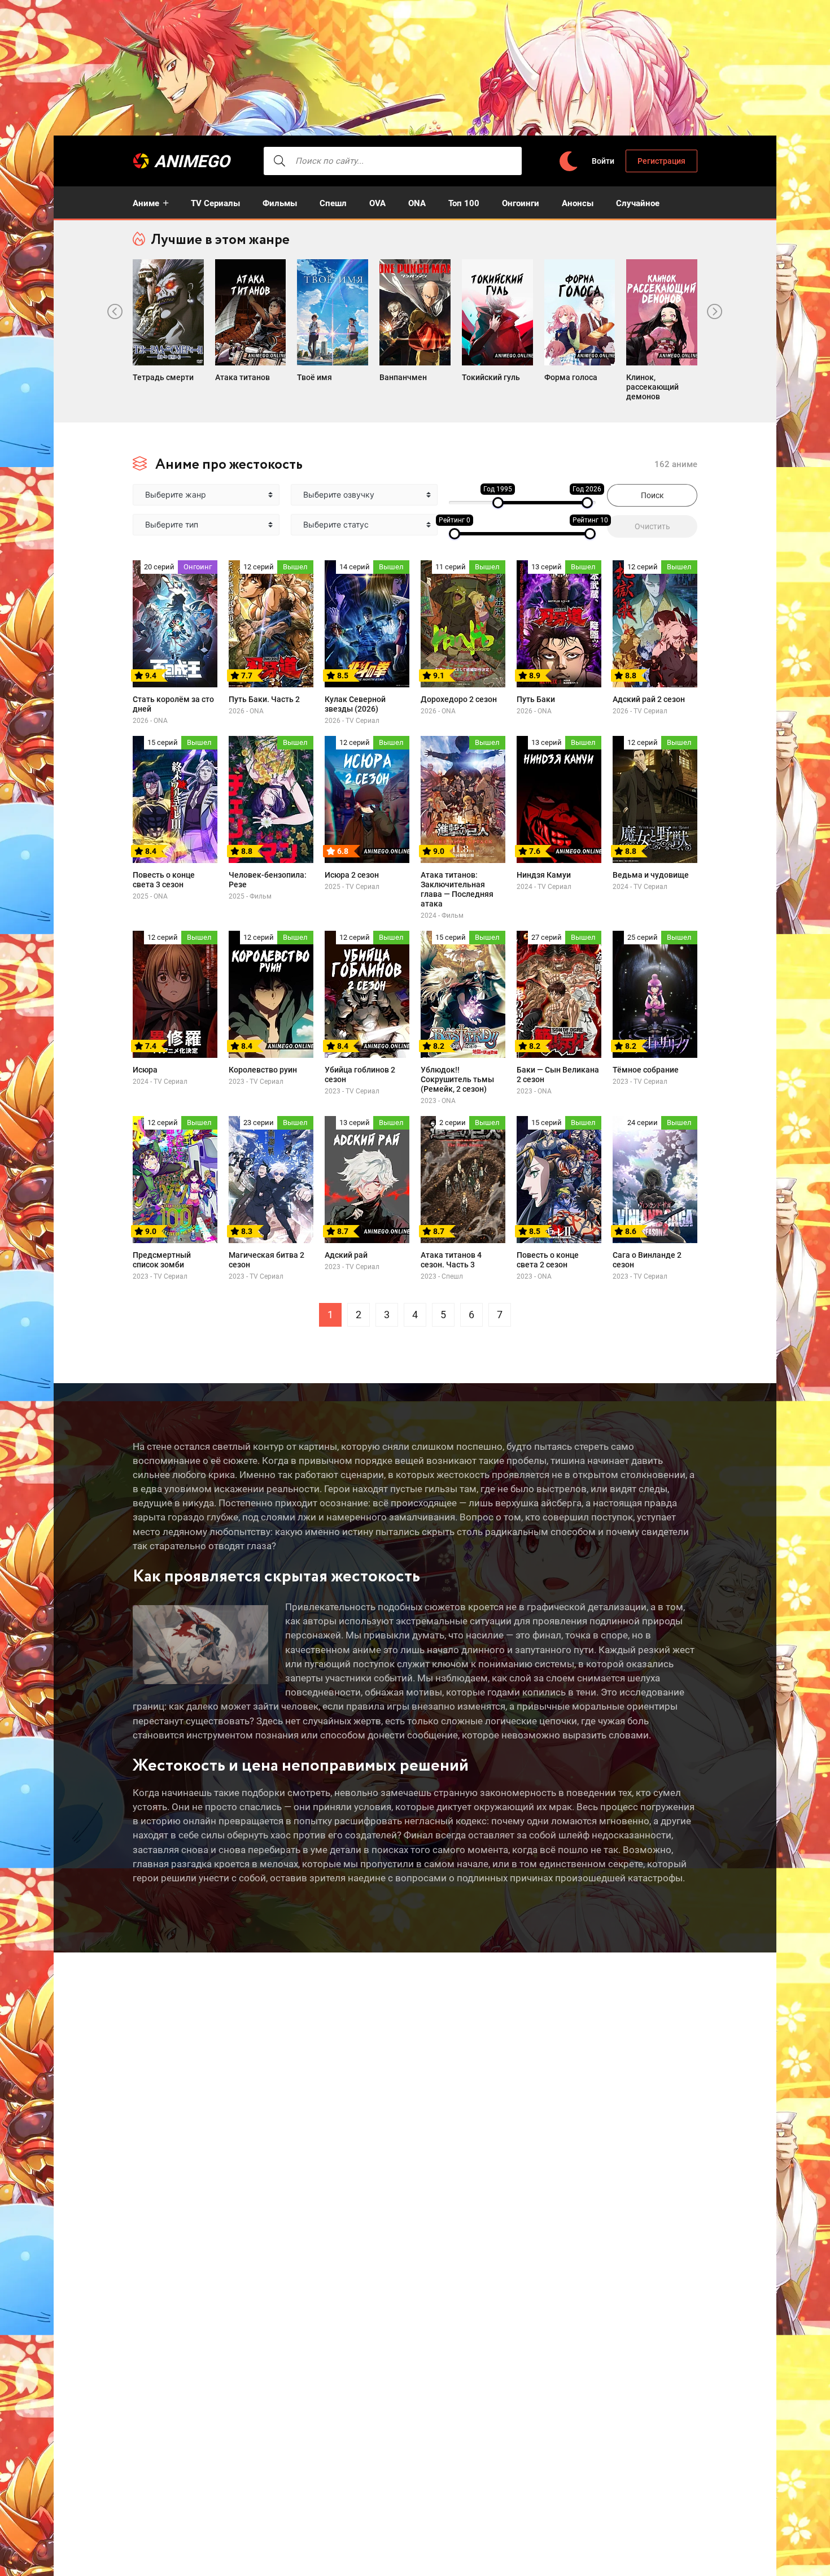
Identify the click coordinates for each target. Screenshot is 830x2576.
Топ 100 (464, 203)
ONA (417, 203)
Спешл (333, 203)
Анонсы (578, 203)
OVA (377, 203)
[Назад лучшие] (115, 312)
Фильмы (280, 203)
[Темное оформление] (568, 161)
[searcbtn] (279, 161)
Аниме (146, 203)
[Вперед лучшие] (715, 312)
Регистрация (661, 161)
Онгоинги (521, 203)
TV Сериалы (215, 203)
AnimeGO (192, 161)
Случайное (638, 203)
